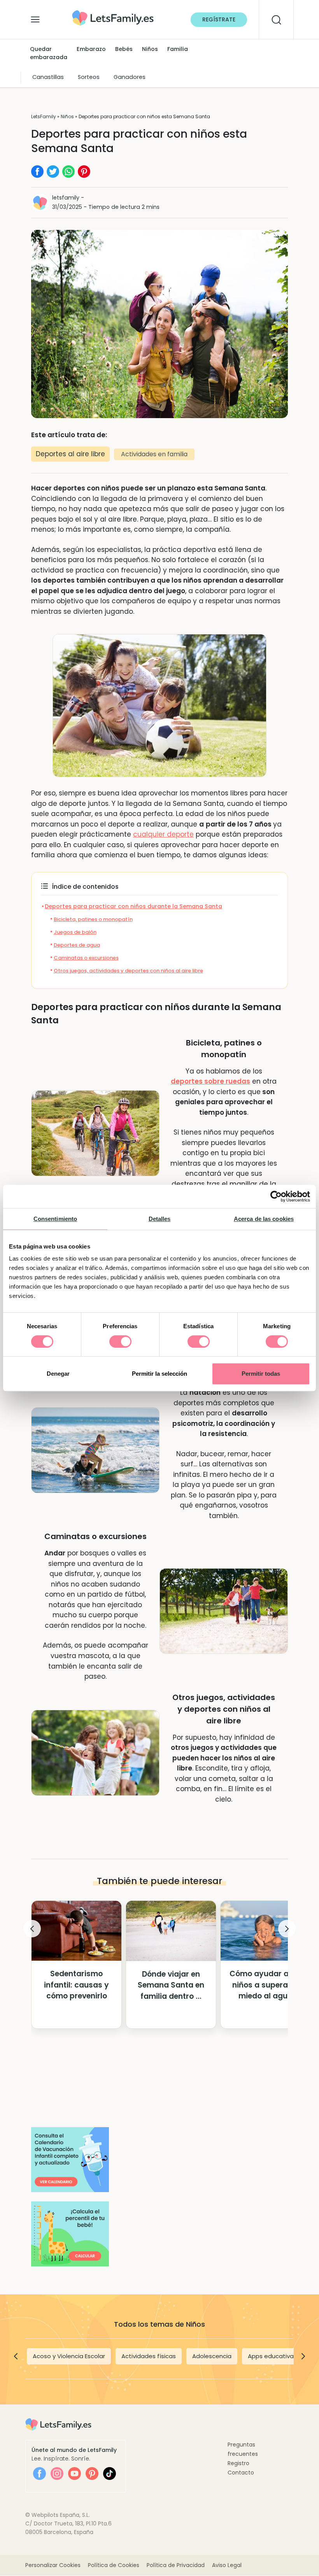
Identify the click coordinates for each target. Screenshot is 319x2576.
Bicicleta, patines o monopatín (93, 919)
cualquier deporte (163, 834)
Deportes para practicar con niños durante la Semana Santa (133, 906)
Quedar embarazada (49, 53)
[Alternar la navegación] (35, 18)
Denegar (58, 1374)
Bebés (124, 49)
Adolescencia (212, 2356)
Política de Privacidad (176, 2565)
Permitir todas (261, 1374)
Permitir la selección (159, 1374)
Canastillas (48, 77)
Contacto (241, 2473)
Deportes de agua (77, 945)
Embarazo (91, 49)
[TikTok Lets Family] (110, 2474)
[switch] (120, 1341)
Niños (150, 49)
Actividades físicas (149, 2356)
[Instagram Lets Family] (57, 2474)
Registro (238, 2463)
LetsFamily (44, 116)
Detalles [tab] (160, 1219)
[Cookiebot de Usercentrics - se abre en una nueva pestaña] (276, 1196)
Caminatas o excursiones (86, 958)
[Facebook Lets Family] (39, 2474)
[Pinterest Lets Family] (92, 2474)
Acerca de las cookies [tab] (264, 1219)
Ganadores (130, 77)
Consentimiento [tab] (55, 1219)
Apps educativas (272, 2356)
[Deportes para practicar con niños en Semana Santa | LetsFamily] (113, 13)
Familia (178, 49)
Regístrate (219, 19)
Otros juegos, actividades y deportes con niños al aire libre (128, 971)
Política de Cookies (114, 2565)
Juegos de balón (75, 932)
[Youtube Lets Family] (74, 2474)
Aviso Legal (227, 2565)
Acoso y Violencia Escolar (69, 2356)
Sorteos (89, 77)
